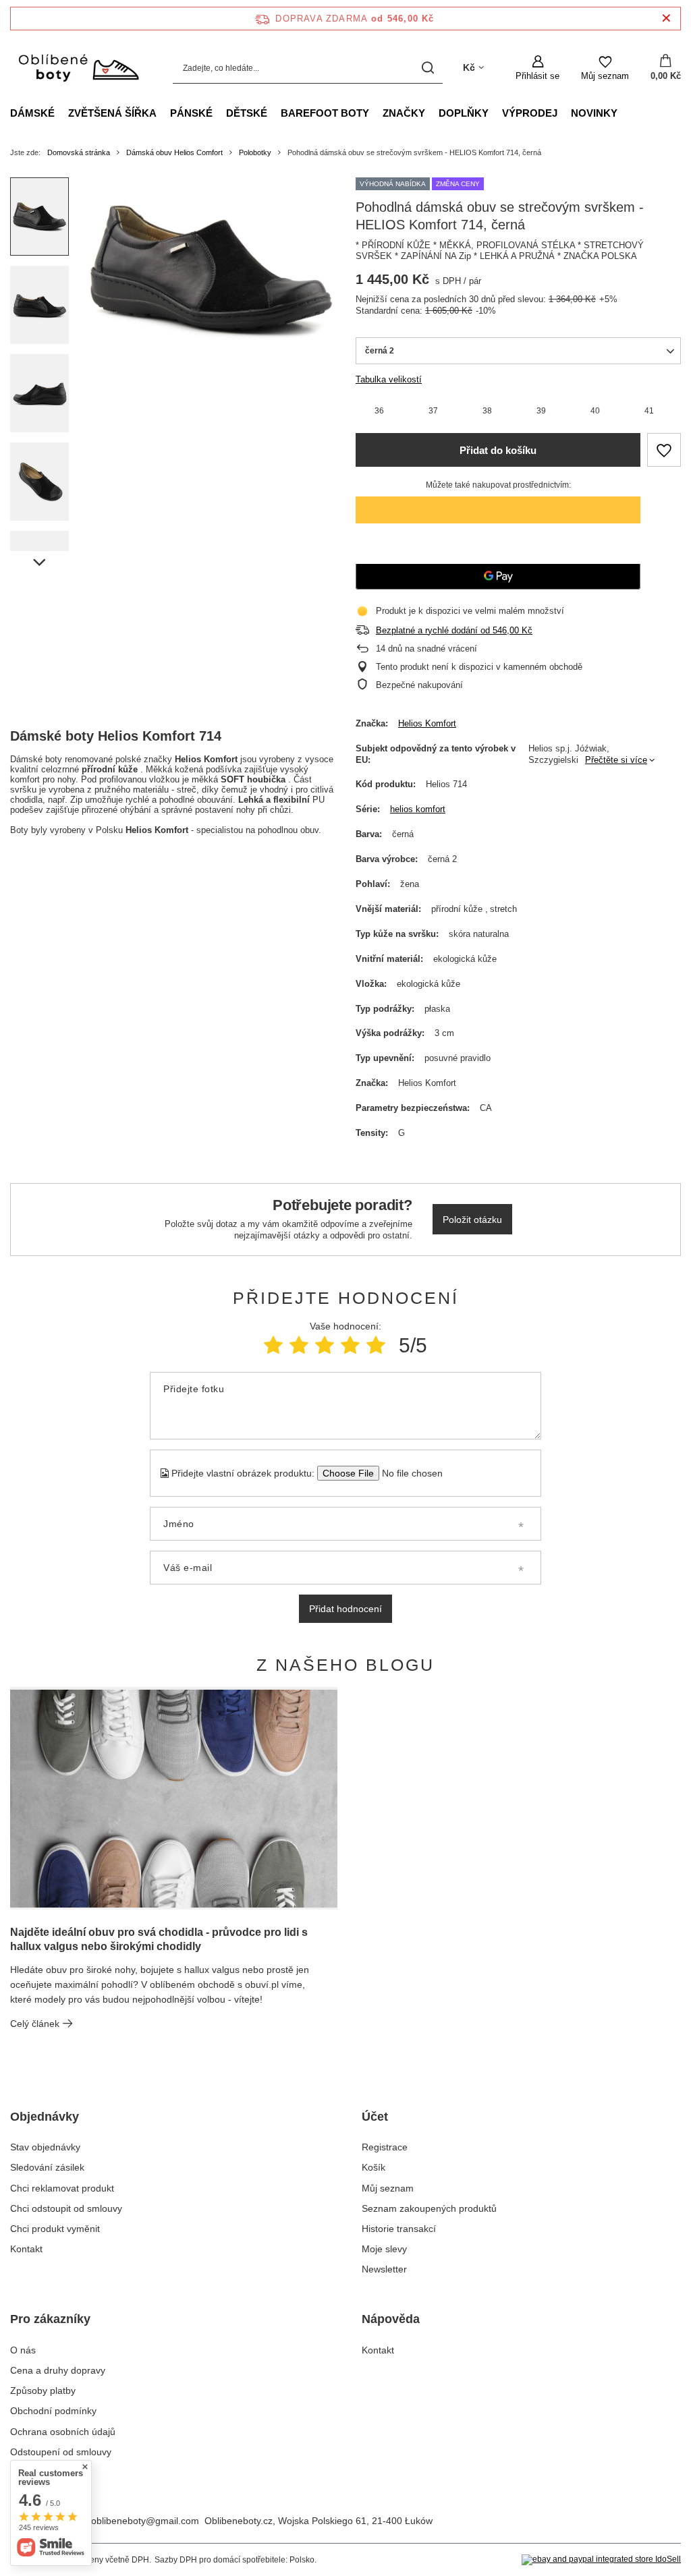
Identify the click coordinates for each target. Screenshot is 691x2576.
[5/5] (376, 1345)
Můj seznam (388, 2188)
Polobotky (255, 152)
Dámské (32, 113)
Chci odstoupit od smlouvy (66, 2208)
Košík (374, 2167)
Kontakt (26, 2249)
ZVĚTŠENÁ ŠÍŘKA (112, 113)
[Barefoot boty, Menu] (376, 113)
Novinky (594, 113)
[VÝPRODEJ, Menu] (564, 113)
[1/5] (273, 1345)
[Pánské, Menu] (219, 113)
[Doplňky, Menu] (495, 113)
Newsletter (384, 2269)
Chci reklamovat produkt (62, 2188)
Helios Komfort (427, 723)
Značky (404, 113)
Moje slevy (384, 2249)
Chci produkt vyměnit (55, 2229)
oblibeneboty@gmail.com (145, 2521)
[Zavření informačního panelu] (666, 19)
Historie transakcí (399, 2229)
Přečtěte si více (616, 760)
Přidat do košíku (498, 450)
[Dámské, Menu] (61, 113)
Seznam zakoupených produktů (429, 2208)
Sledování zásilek (47, 2167)
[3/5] (325, 1345)
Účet (375, 2117)
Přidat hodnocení (345, 1609)
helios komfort (418, 809)
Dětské (247, 113)
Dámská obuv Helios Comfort (174, 152)
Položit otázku (472, 1220)
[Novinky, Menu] (624, 113)
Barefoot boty (325, 113)
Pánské (191, 113)
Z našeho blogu (345, 1665)
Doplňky (464, 113)
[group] (212, 270)
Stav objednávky (45, 2147)
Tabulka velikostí (389, 379)
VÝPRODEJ (530, 113)
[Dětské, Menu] (274, 113)
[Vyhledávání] (427, 68)
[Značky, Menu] (432, 113)
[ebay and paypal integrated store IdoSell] (601, 2560)
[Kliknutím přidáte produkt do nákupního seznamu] (664, 450)
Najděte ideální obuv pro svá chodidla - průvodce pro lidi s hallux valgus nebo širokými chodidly (159, 1939)
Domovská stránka (79, 152)
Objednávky (45, 2117)
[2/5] (299, 1345)
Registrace (385, 2147)
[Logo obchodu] (78, 68)
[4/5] (350, 1345)
